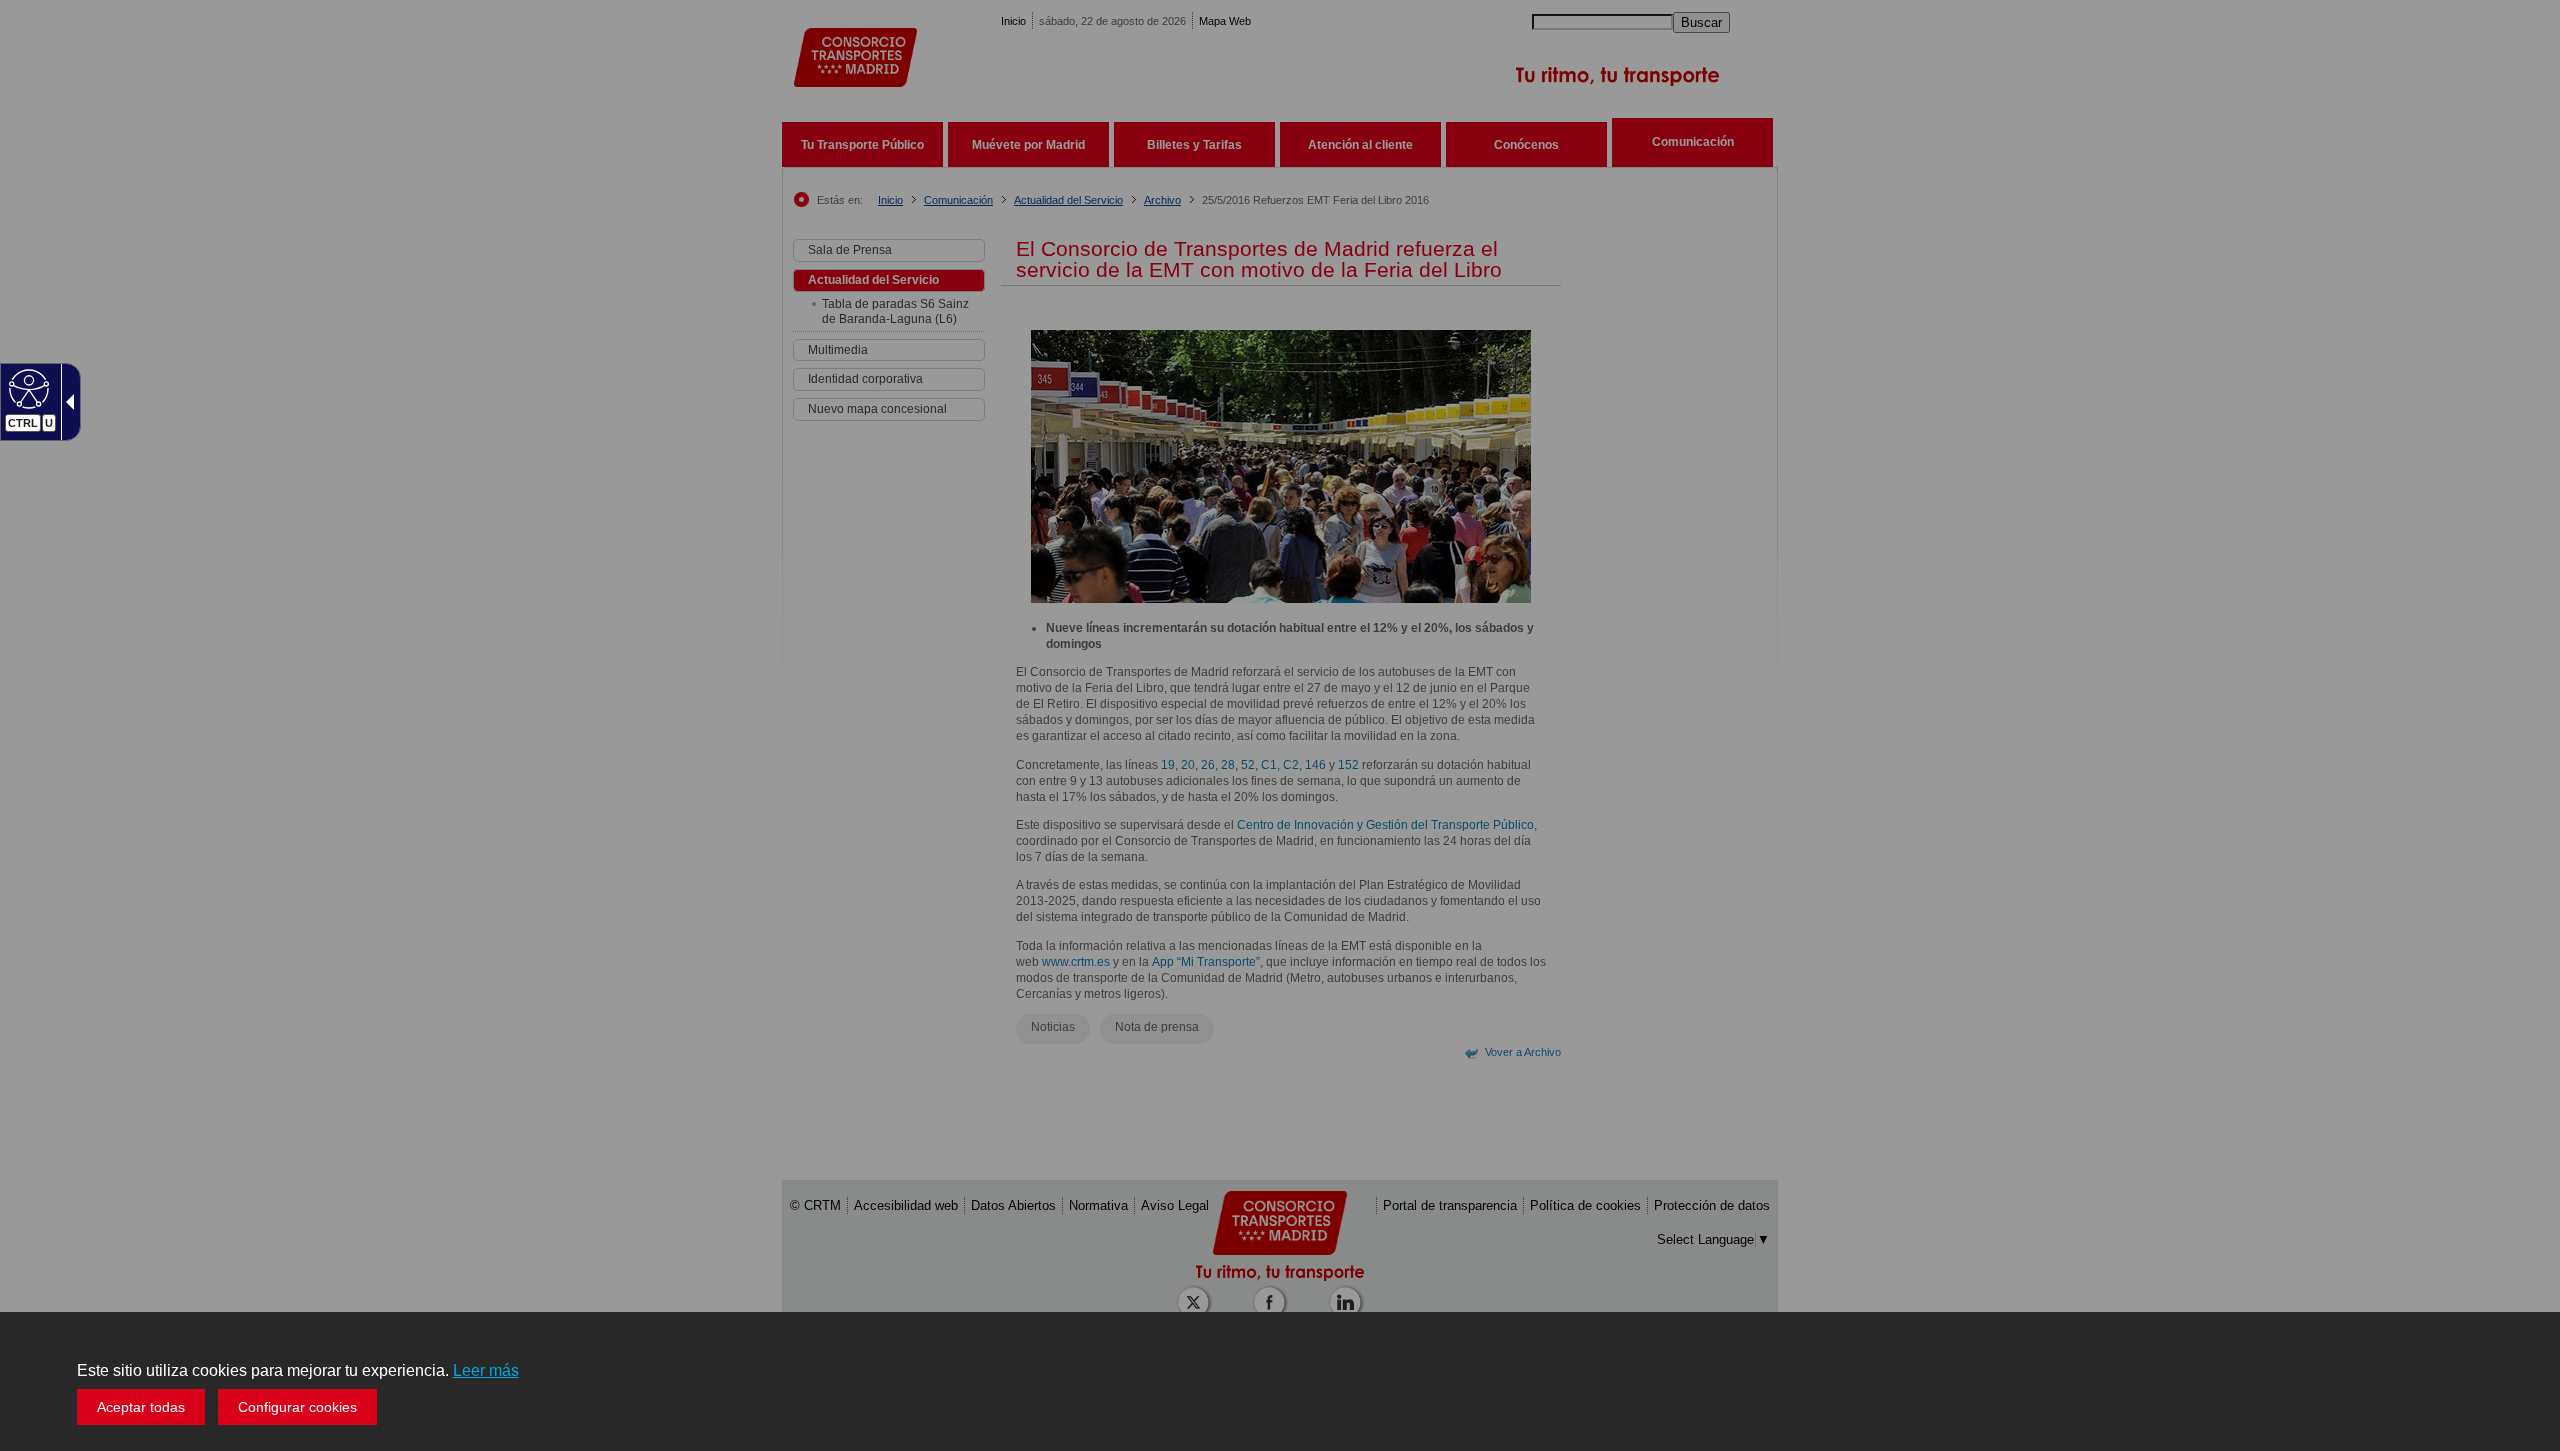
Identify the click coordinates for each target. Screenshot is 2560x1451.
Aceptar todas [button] (141, 1407)
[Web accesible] (26, 388)
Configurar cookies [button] (297, 1407)
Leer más (486, 1370)
